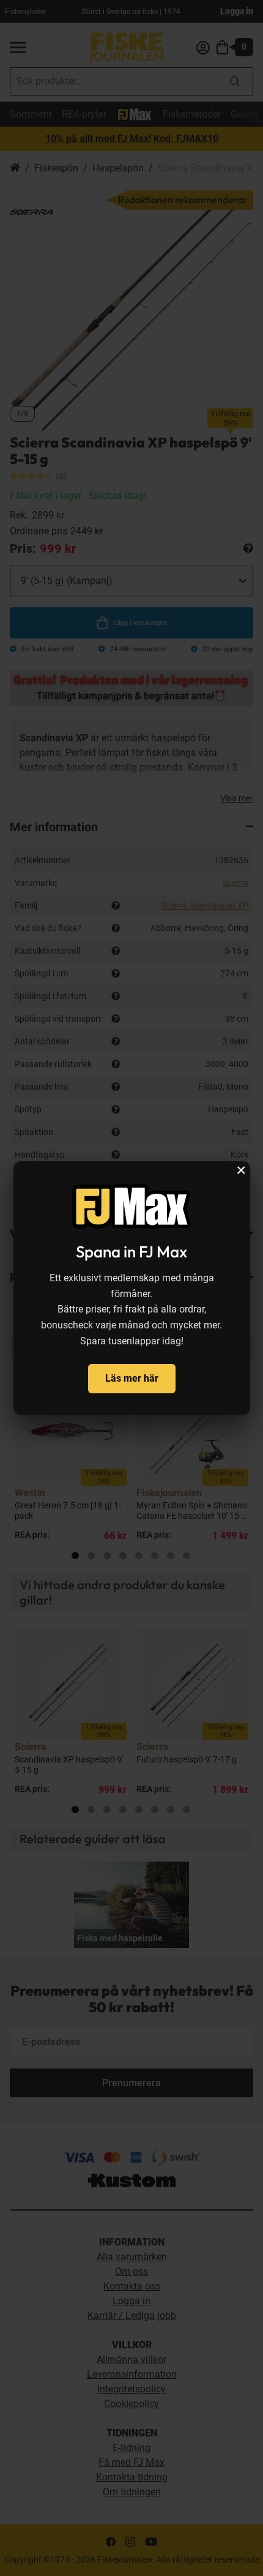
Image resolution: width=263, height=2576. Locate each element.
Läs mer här (132, 1378)
